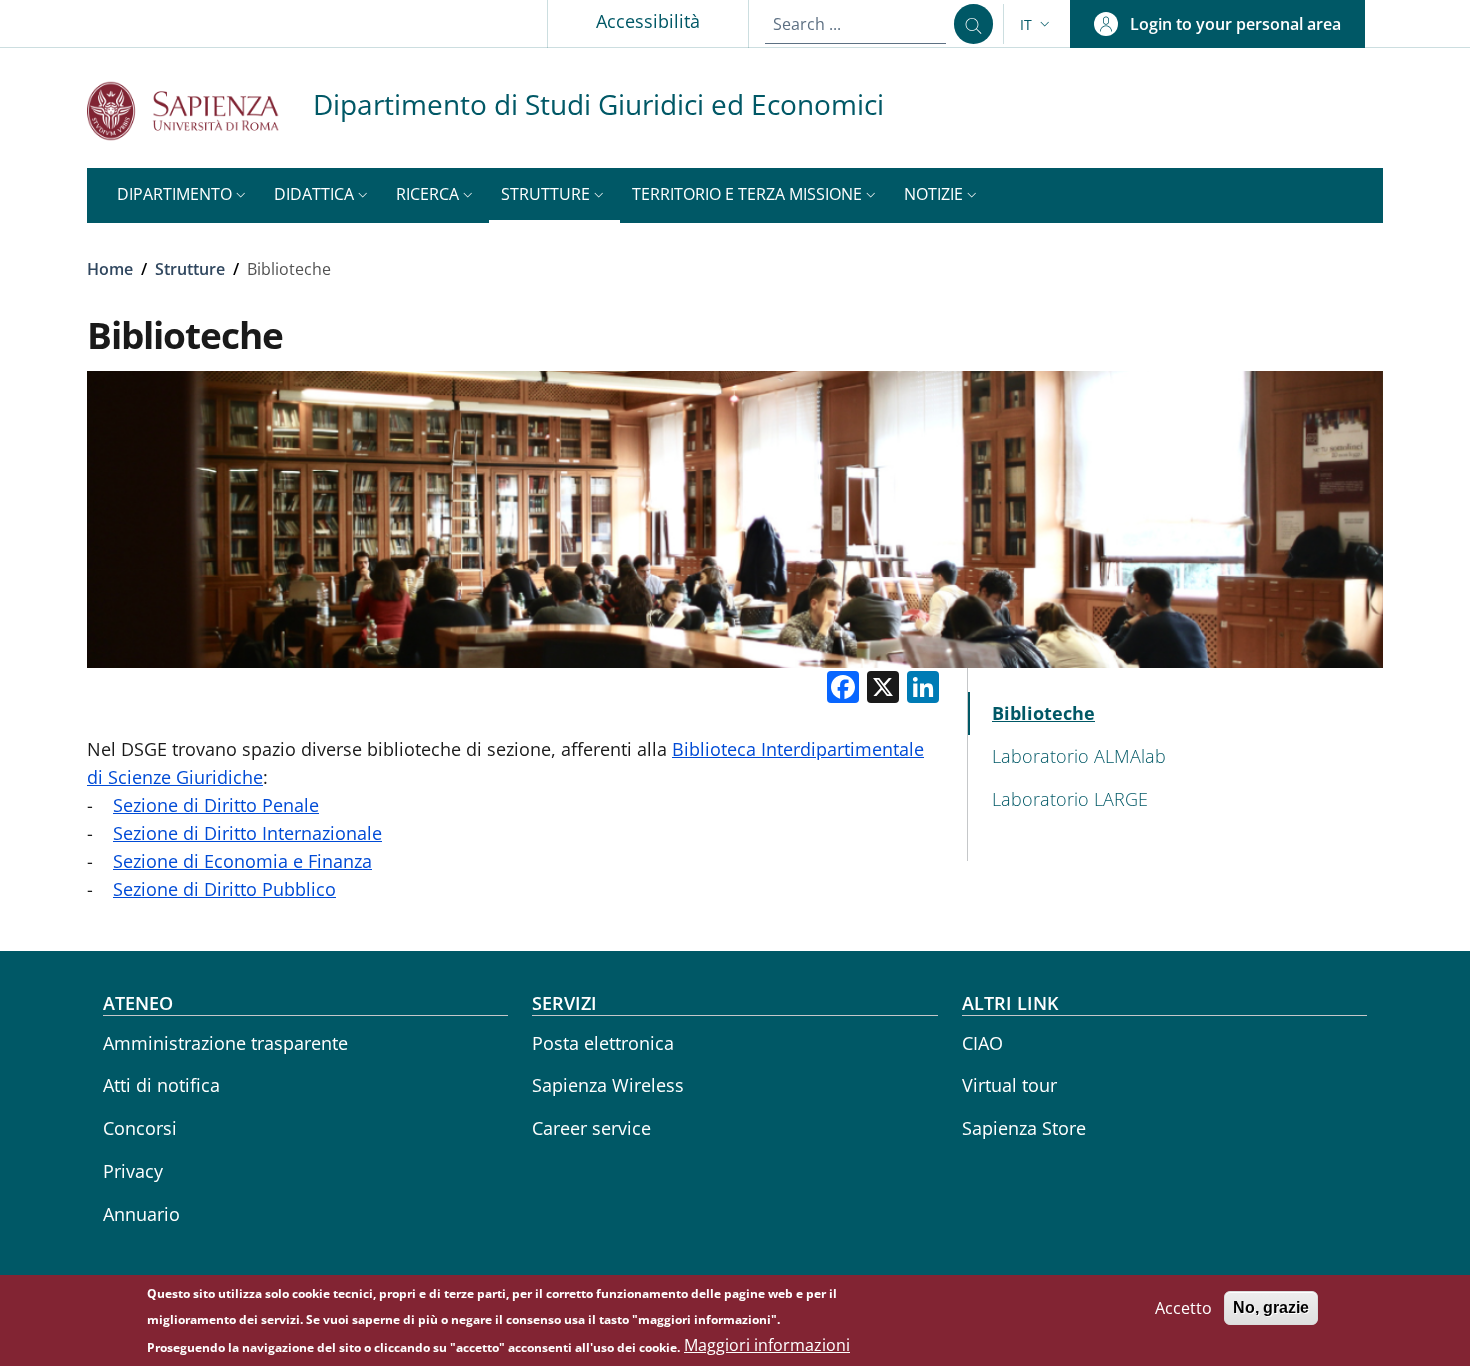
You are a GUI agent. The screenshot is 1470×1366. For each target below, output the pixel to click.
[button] (1037, 24)
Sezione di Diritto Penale (216, 805)
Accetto (1183, 1308)
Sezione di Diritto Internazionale (247, 833)
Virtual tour (1009, 1085)
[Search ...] (973, 24)
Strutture (190, 269)
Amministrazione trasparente (225, 1043)
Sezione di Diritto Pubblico (224, 889)
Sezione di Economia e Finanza (242, 861)
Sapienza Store (1024, 1128)
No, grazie (1271, 1307)
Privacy (133, 1171)
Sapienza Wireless (608, 1085)
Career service (591, 1128)
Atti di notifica (161, 1085)
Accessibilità (648, 21)
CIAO (982, 1043)
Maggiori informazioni (767, 1345)
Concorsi (140, 1128)
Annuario (141, 1214)
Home (110, 269)
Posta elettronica (603, 1043)
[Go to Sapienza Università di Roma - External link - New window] (200, 110)
